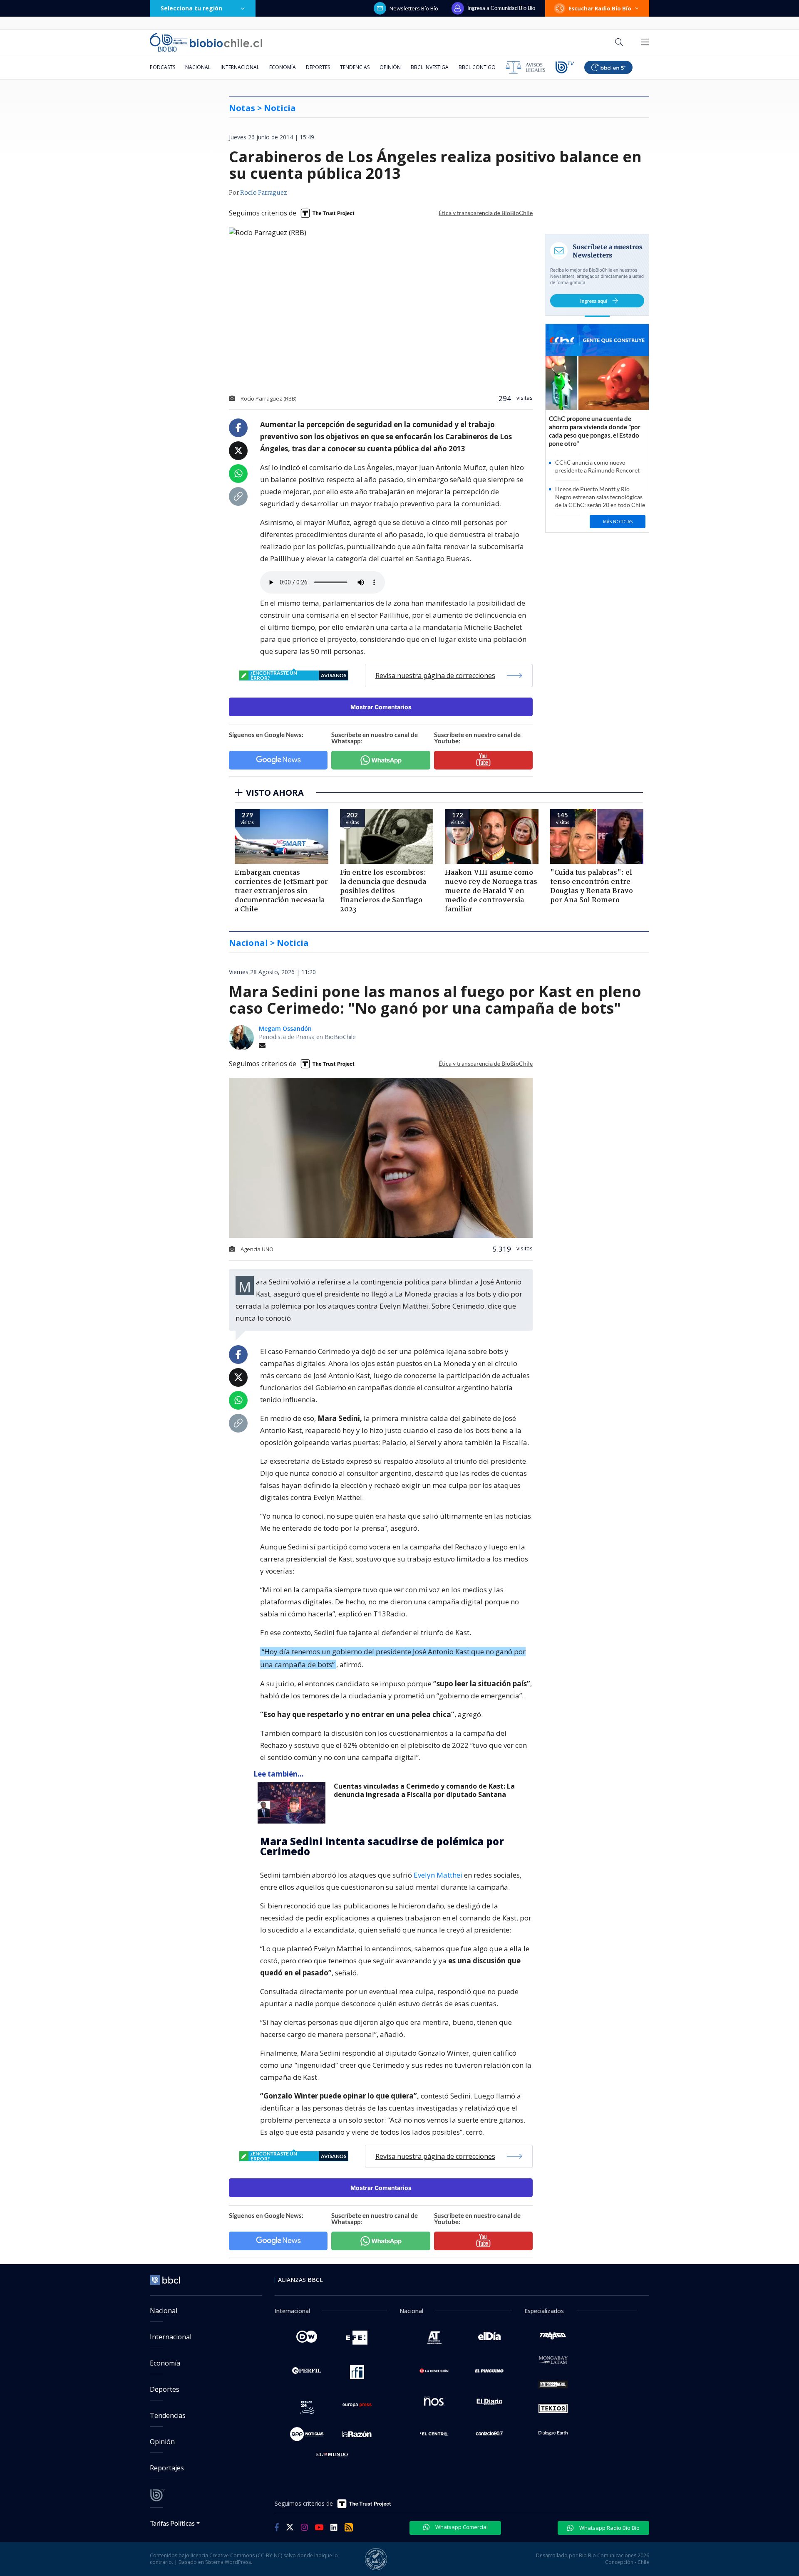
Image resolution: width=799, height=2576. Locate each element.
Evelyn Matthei (438, 1875)
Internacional (240, 67)
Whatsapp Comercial (461, 2527)
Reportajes (167, 2468)
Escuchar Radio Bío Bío (600, 8)
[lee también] (294, 1803)
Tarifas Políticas (172, 2523)
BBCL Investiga (430, 67)
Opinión (390, 67)
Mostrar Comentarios (381, 707)
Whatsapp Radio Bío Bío (609, 2528)
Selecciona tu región (191, 8)
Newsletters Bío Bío (414, 8)
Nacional (198, 67)
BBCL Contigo (477, 67)
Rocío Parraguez (264, 193)
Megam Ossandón (285, 1028)
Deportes (318, 67)
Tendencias (355, 67)
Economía (283, 67)
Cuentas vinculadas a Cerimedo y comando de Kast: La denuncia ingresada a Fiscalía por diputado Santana (424, 1790)
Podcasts (163, 67)
